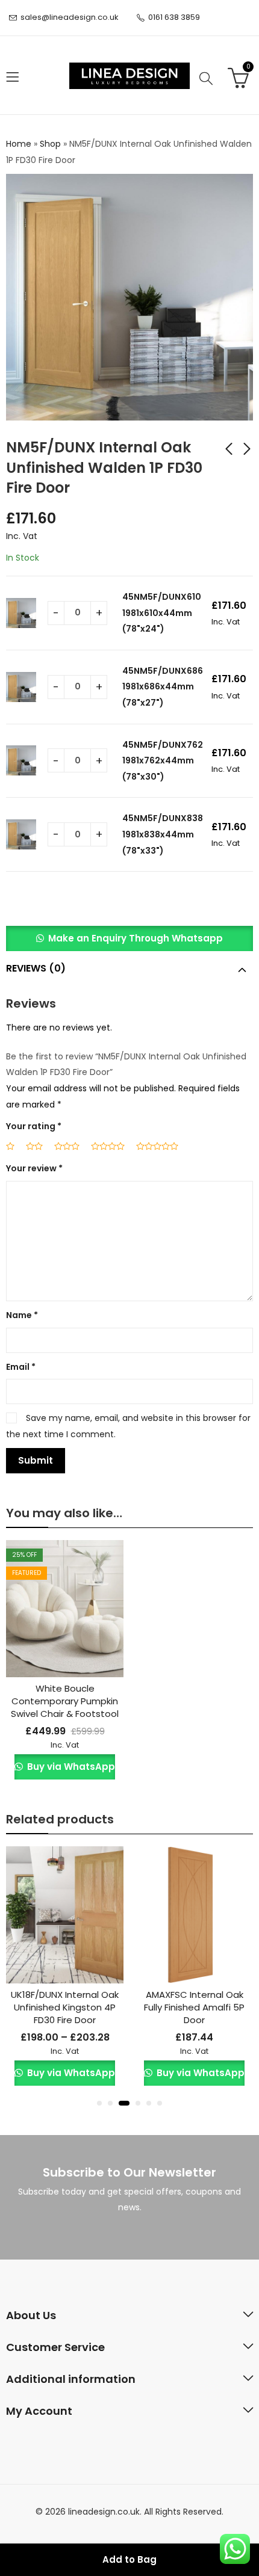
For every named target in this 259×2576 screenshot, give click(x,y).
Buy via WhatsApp (70, 1767)
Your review (34, 1168)
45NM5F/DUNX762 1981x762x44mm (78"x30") (163, 761)
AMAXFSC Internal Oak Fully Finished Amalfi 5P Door (194, 2007)
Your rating (34, 1126)
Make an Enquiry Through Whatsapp (136, 938)
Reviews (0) (36, 968)
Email (21, 1367)
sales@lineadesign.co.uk (70, 17)
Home (19, 144)
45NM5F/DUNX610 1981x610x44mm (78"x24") (162, 613)
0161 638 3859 (174, 17)
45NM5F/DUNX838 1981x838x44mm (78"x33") (163, 834)
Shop (50, 144)
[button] (129, 938)
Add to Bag (129, 2559)
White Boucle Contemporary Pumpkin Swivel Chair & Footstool (65, 1701)
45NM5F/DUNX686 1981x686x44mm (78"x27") (163, 687)
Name (22, 1315)
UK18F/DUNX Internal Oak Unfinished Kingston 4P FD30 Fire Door (65, 2007)
